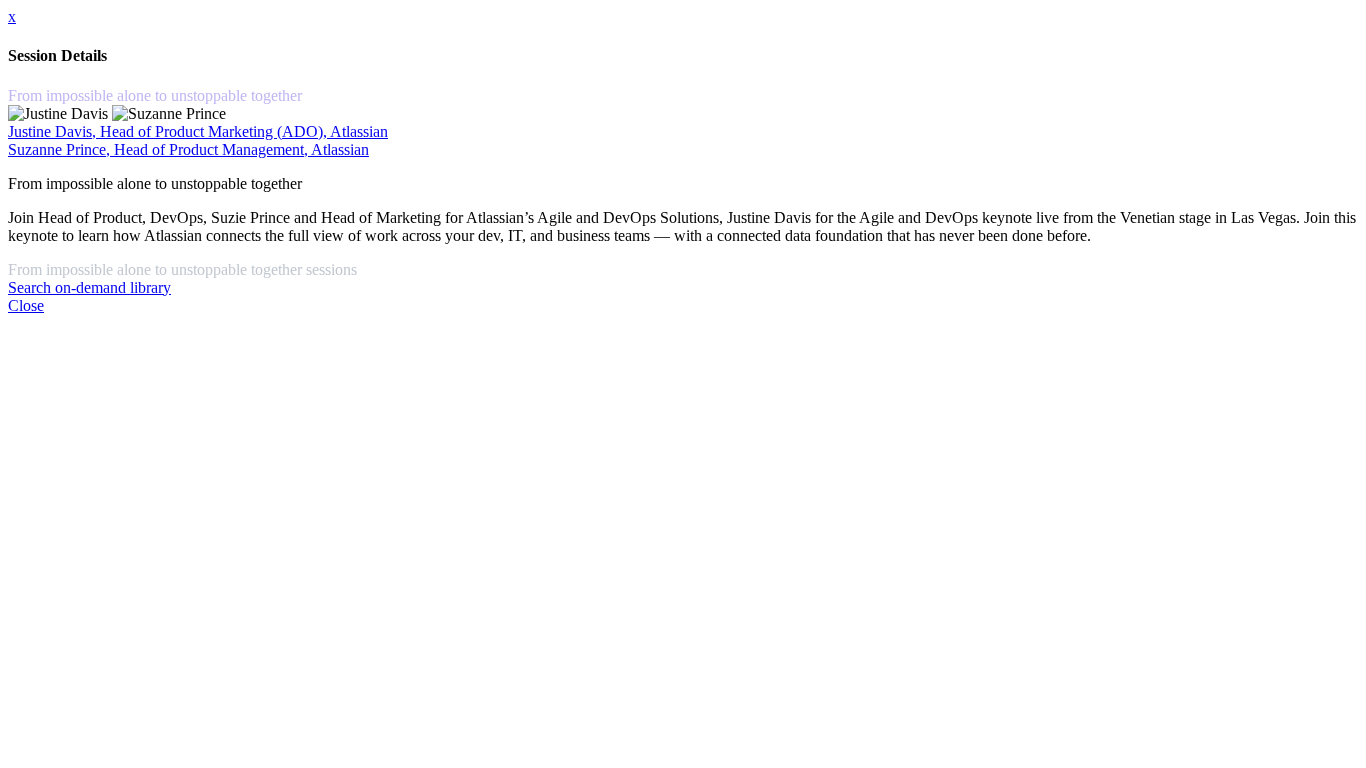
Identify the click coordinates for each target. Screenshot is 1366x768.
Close (26, 305)
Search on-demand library (89, 287)
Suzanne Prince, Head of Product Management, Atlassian (188, 149)
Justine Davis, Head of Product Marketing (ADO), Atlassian (198, 131)
